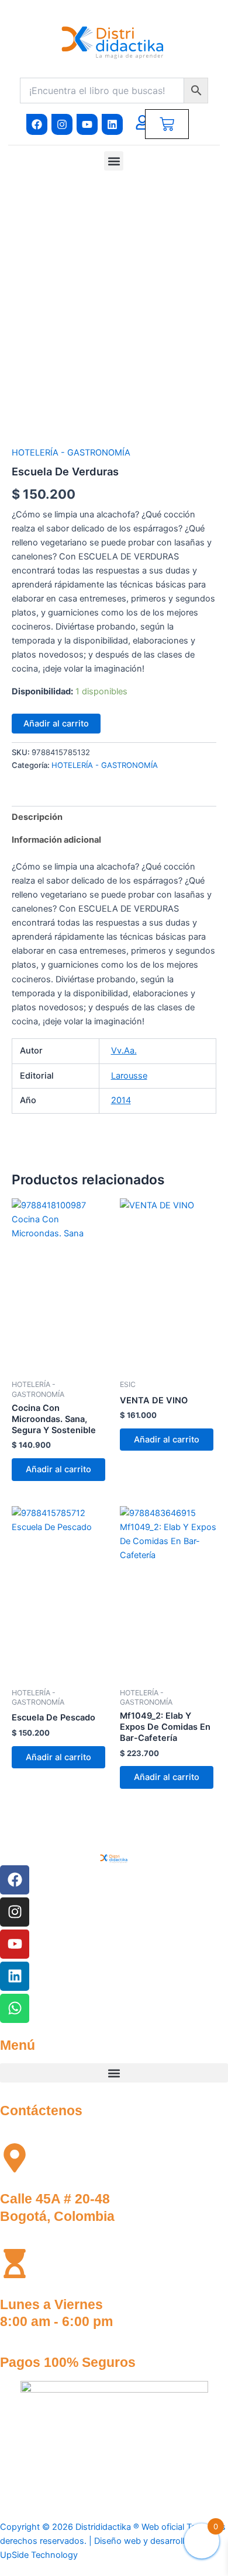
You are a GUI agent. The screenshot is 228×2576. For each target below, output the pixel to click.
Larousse (129, 1076)
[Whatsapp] (15, 2008)
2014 (121, 1100)
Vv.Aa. (124, 1051)
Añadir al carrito (56, 724)
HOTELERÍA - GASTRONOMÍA (71, 453)
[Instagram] (15, 1912)
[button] (114, 161)
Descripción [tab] (37, 817)
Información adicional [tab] (56, 840)
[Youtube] (15, 1944)
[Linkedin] (15, 1976)
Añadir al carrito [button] (58, 1469)
